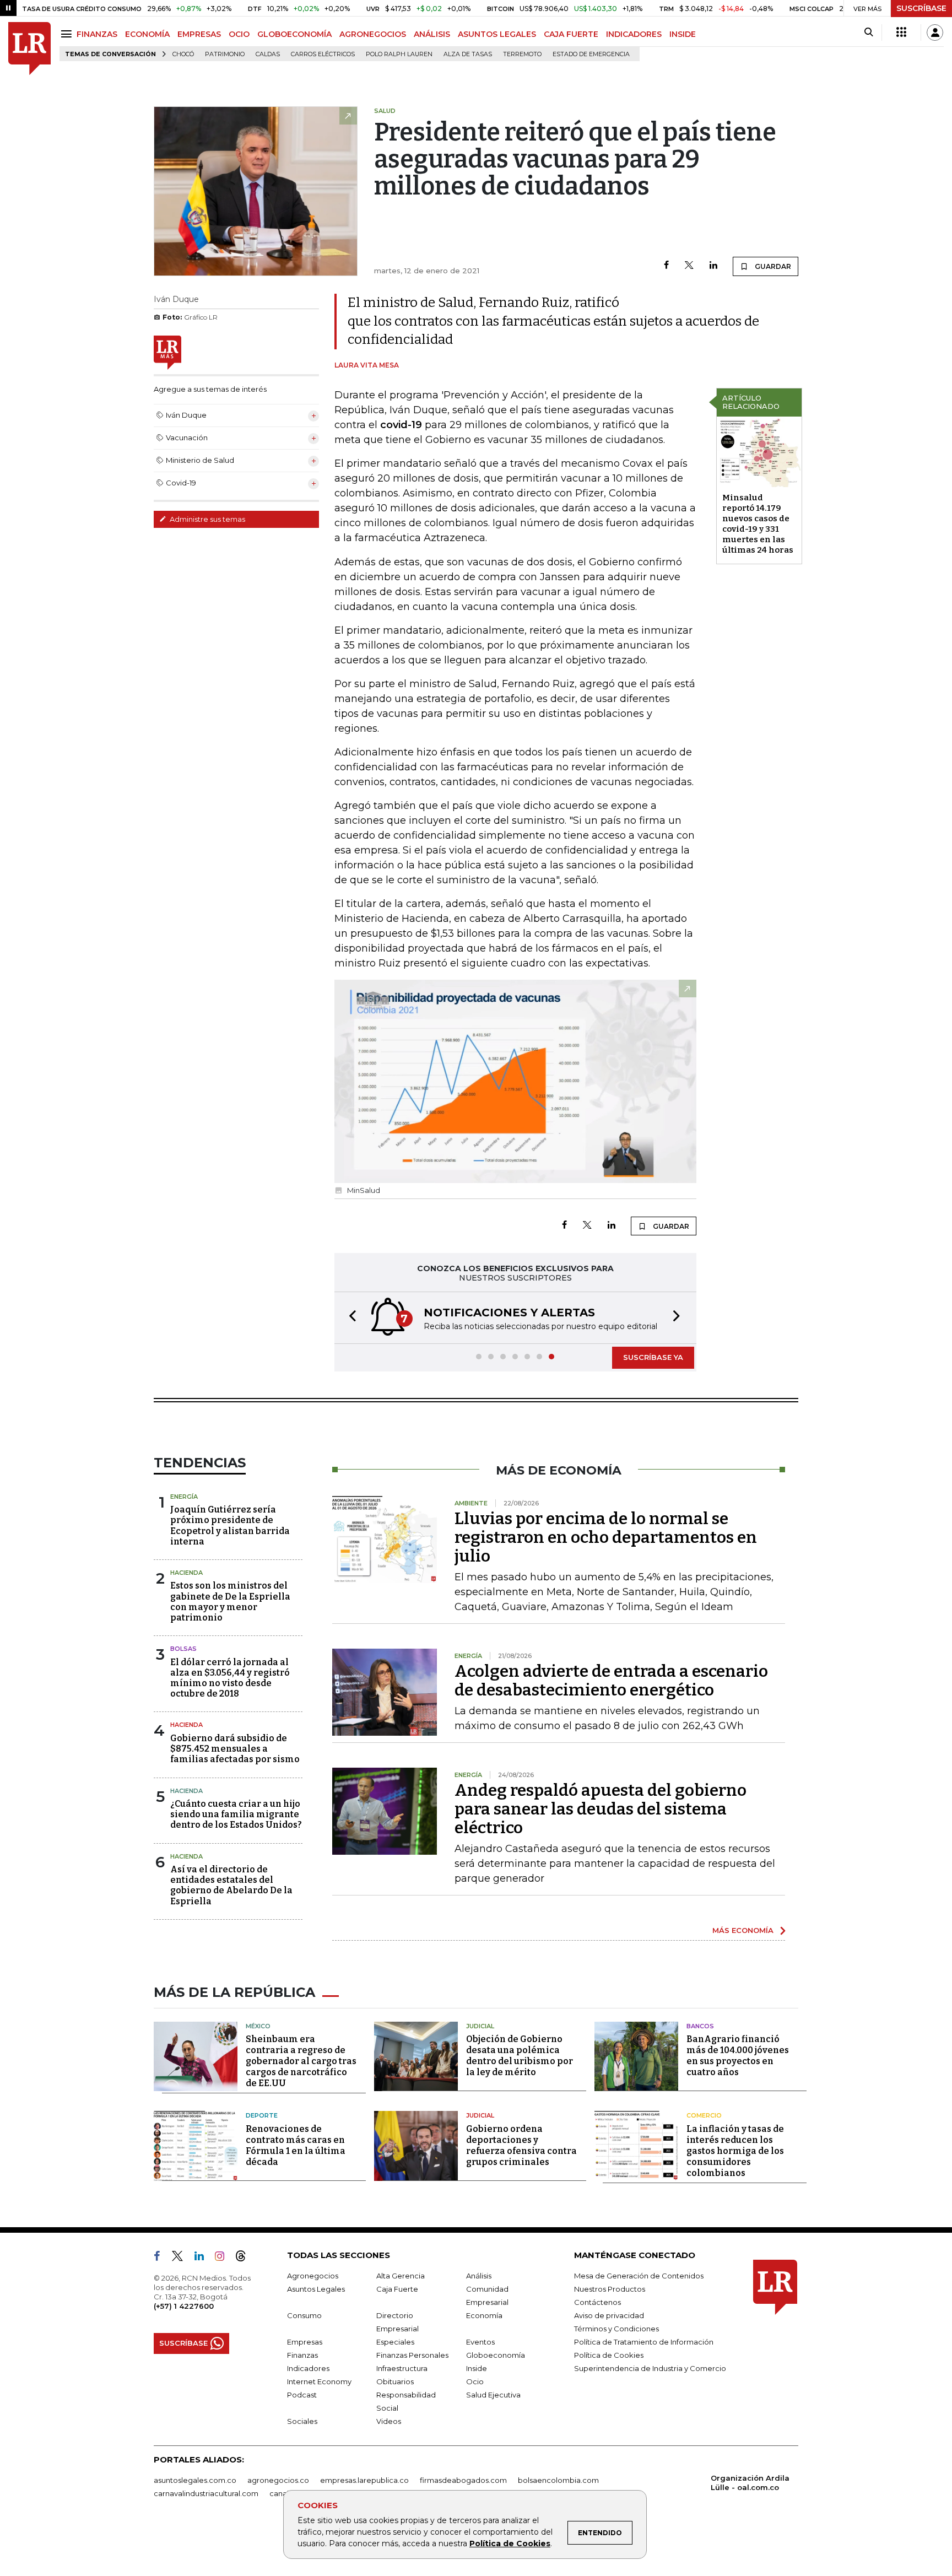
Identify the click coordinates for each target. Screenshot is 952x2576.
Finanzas (302, 2355)
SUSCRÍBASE (921, 8)
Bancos (700, 2026)
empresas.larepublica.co (364, 2480)
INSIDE (683, 34)
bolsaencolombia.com (558, 2480)
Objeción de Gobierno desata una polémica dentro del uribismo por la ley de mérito (520, 2056)
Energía (184, 1497)
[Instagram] (224, 2258)
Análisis (479, 2276)
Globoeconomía (496, 2355)
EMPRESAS (199, 34)
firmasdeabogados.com (463, 2480)
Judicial (480, 2026)
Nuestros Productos (610, 2289)
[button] (349, 1318)
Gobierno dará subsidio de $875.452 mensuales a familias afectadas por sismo (235, 1749)
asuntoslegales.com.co (195, 2480)
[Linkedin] (713, 266)
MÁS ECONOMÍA (743, 1930)
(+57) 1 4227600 (184, 2306)
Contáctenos (597, 2302)
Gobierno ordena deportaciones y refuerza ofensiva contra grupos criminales (521, 2145)
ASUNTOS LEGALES (497, 34)
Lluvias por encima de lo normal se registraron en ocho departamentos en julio (606, 1537)
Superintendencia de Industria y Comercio (650, 2368)
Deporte (262, 2115)
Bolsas (183, 1649)
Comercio (704, 2115)
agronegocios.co (278, 2480)
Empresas (305, 2342)
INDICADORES (634, 34)
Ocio (475, 2381)
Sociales (302, 2421)
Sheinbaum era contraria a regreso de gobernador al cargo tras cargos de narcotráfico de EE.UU (301, 2061)
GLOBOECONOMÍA (294, 34)
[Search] (869, 33)
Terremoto (522, 54)
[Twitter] (689, 266)
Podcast (302, 2395)
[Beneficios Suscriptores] (901, 33)
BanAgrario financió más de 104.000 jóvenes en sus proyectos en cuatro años (738, 2056)
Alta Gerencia (401, 2276)
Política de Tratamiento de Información (644, 2342)
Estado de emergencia (591, 54)
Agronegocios (313, 2276)
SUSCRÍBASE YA (653, 1357)
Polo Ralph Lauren (399, 54)
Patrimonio (225, 54)
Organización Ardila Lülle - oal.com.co (750, 2483)
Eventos (480, 2342)
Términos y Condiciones (616, 2329)
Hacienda (186, 1573)
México (258, 2026)
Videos (389, 2421)
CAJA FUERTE (571, 34)
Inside (477, 2368)
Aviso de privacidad (609, 2315)
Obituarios (395, 2381)
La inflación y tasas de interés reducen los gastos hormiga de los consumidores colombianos (735, 2151)
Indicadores (308, 2368)
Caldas (268, 54)
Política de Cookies (510, 2543)
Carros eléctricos (323, 54)
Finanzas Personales (412, 2355)
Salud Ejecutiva (493, 2395)
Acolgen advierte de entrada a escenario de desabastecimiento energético (611, 1681)
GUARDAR (772, 266)
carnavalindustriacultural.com (206, 2493)
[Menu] (68, 34)
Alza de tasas (468, 54)
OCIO (239, 34)
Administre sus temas (207, 519)
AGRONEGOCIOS (373, 34)
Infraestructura (402, 2368)
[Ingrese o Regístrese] (935, 33)
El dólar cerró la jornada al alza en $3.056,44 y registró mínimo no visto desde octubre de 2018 (230, 1678)
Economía (484, 2315)
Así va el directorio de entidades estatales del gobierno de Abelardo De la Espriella (231, 1885)
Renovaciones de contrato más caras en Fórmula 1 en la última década (296, 2145)
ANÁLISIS (432, 34)
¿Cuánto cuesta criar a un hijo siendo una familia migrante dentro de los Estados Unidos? (236, 1814)
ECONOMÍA (147, 34)
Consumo (304, 2315)
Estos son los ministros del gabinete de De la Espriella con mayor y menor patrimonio (230, 1602)
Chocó (183, 54)
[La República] (29, 49)
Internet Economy (319, 2381)
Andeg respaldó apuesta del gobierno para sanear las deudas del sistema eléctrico (601, 1809)
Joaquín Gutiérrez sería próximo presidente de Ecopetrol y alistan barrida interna (230, 1525)
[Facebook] (666, 266)
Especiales (395, 2342)
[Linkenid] (204, 2258)
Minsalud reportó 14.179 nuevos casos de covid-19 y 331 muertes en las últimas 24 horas (758, 524)
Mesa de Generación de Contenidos (639, 2276)
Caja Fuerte (397, 2289)
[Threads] (245, 2258)
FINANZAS (97, 34)
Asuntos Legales (316, 2289)
